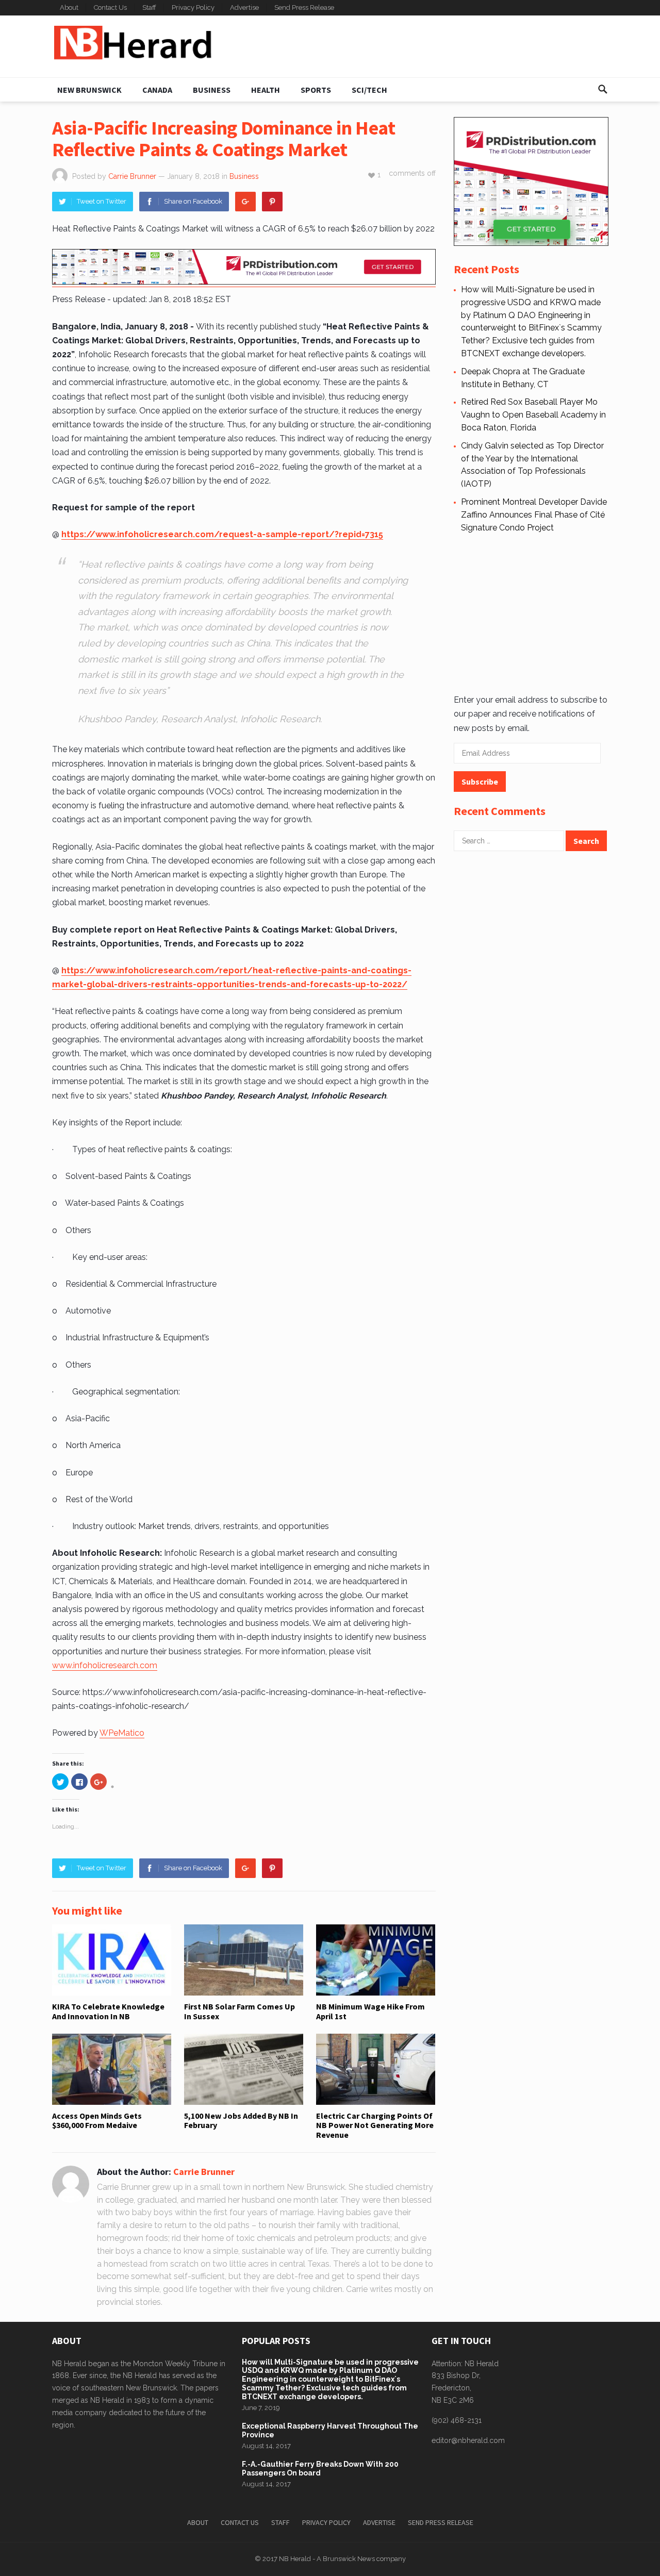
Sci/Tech (369, 90)
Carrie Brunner (132, 176)
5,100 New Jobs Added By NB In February (241, 2120)
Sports (316, 90)
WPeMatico (122, 1733)
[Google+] (245, 202)
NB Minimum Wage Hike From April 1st (370, 2011)
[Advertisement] (421, 46)
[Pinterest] (272, 202)
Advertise (244, 7)
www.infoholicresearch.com (105, 1665)
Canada (157, 90)
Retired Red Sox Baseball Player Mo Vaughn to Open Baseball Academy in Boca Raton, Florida (533, 415)
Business (212, 90)
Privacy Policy (193, 7)
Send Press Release (304, 7)
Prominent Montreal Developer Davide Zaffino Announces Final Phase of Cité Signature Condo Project (534, 515)
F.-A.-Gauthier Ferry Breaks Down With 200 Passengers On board (320, 2469)
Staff (149, 7)
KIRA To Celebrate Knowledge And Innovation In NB (108, 2011)
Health (266, 90)
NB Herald (295, 2559)
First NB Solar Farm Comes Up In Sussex (240, 2011)
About (69, 7)
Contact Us (110, 7)
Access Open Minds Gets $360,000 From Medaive (97, 2120)
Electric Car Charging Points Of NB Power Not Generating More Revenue (375, 2125)
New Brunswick (89, 90)
